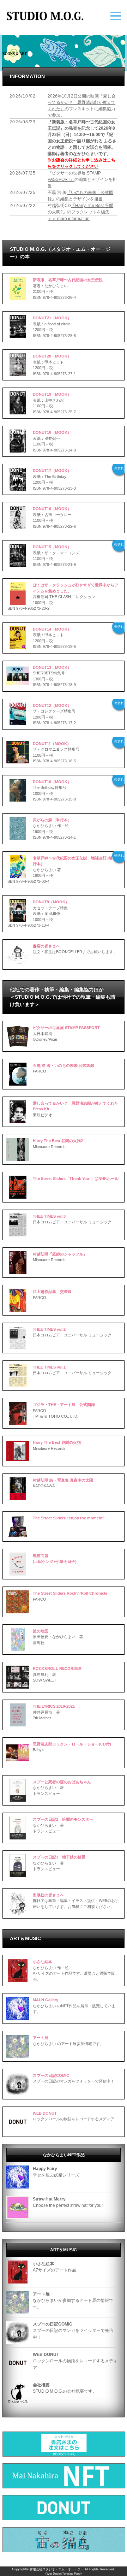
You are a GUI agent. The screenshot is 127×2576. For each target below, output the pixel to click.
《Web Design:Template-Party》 (64, 2574)
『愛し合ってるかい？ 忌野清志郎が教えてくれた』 (82, 102)
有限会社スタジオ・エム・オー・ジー (57, 2569)
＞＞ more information (69, 219)
